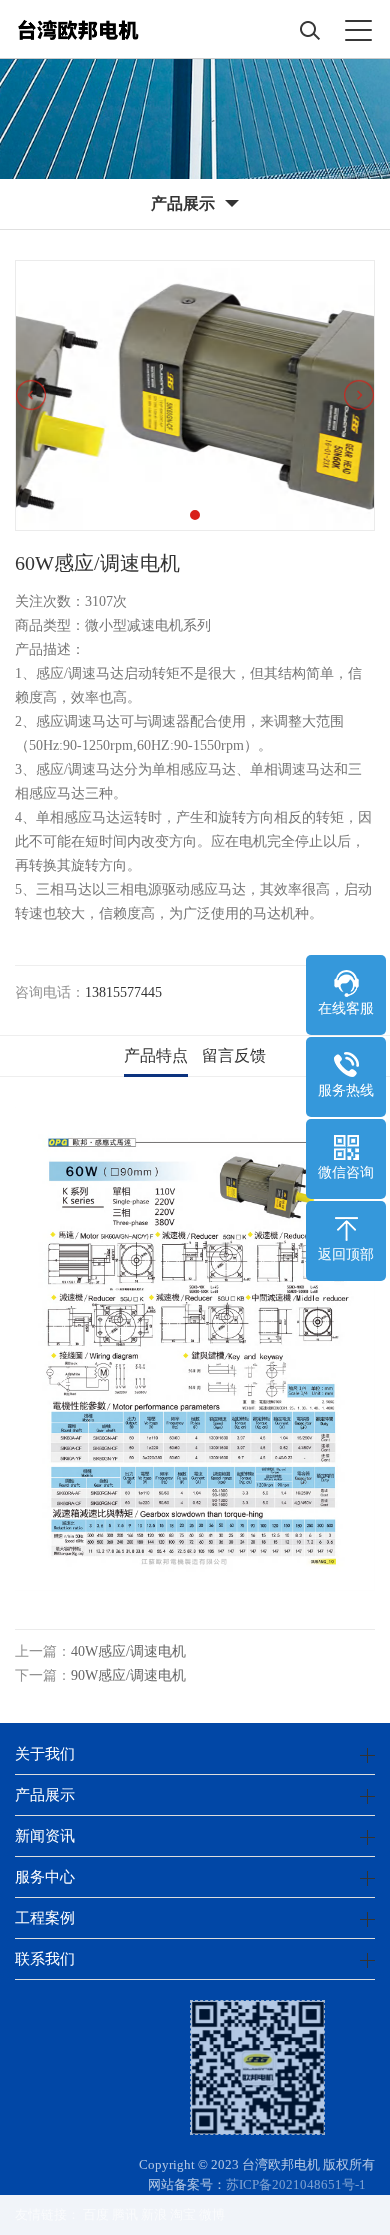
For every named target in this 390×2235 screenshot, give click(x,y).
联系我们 (45, 1958)
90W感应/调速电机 (128, 1675)
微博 (212, 2214)
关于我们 (45, 1753)
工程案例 (45, 1917)
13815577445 (123, 992)
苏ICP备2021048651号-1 (296, 2184)
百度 (96, 2214)
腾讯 (125, 2214)
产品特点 (156, 1055)
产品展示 (45, 1794)
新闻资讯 (45, 1835)
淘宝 (183, 2214)
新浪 (154, 2214)
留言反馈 (234, 1055)
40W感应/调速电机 (128, 1651)
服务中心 (45, 1876)
